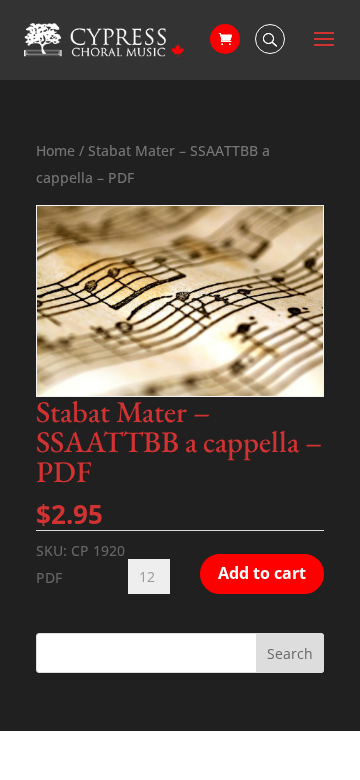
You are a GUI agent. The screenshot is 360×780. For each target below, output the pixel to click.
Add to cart (262, 573)
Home (55, 150)
